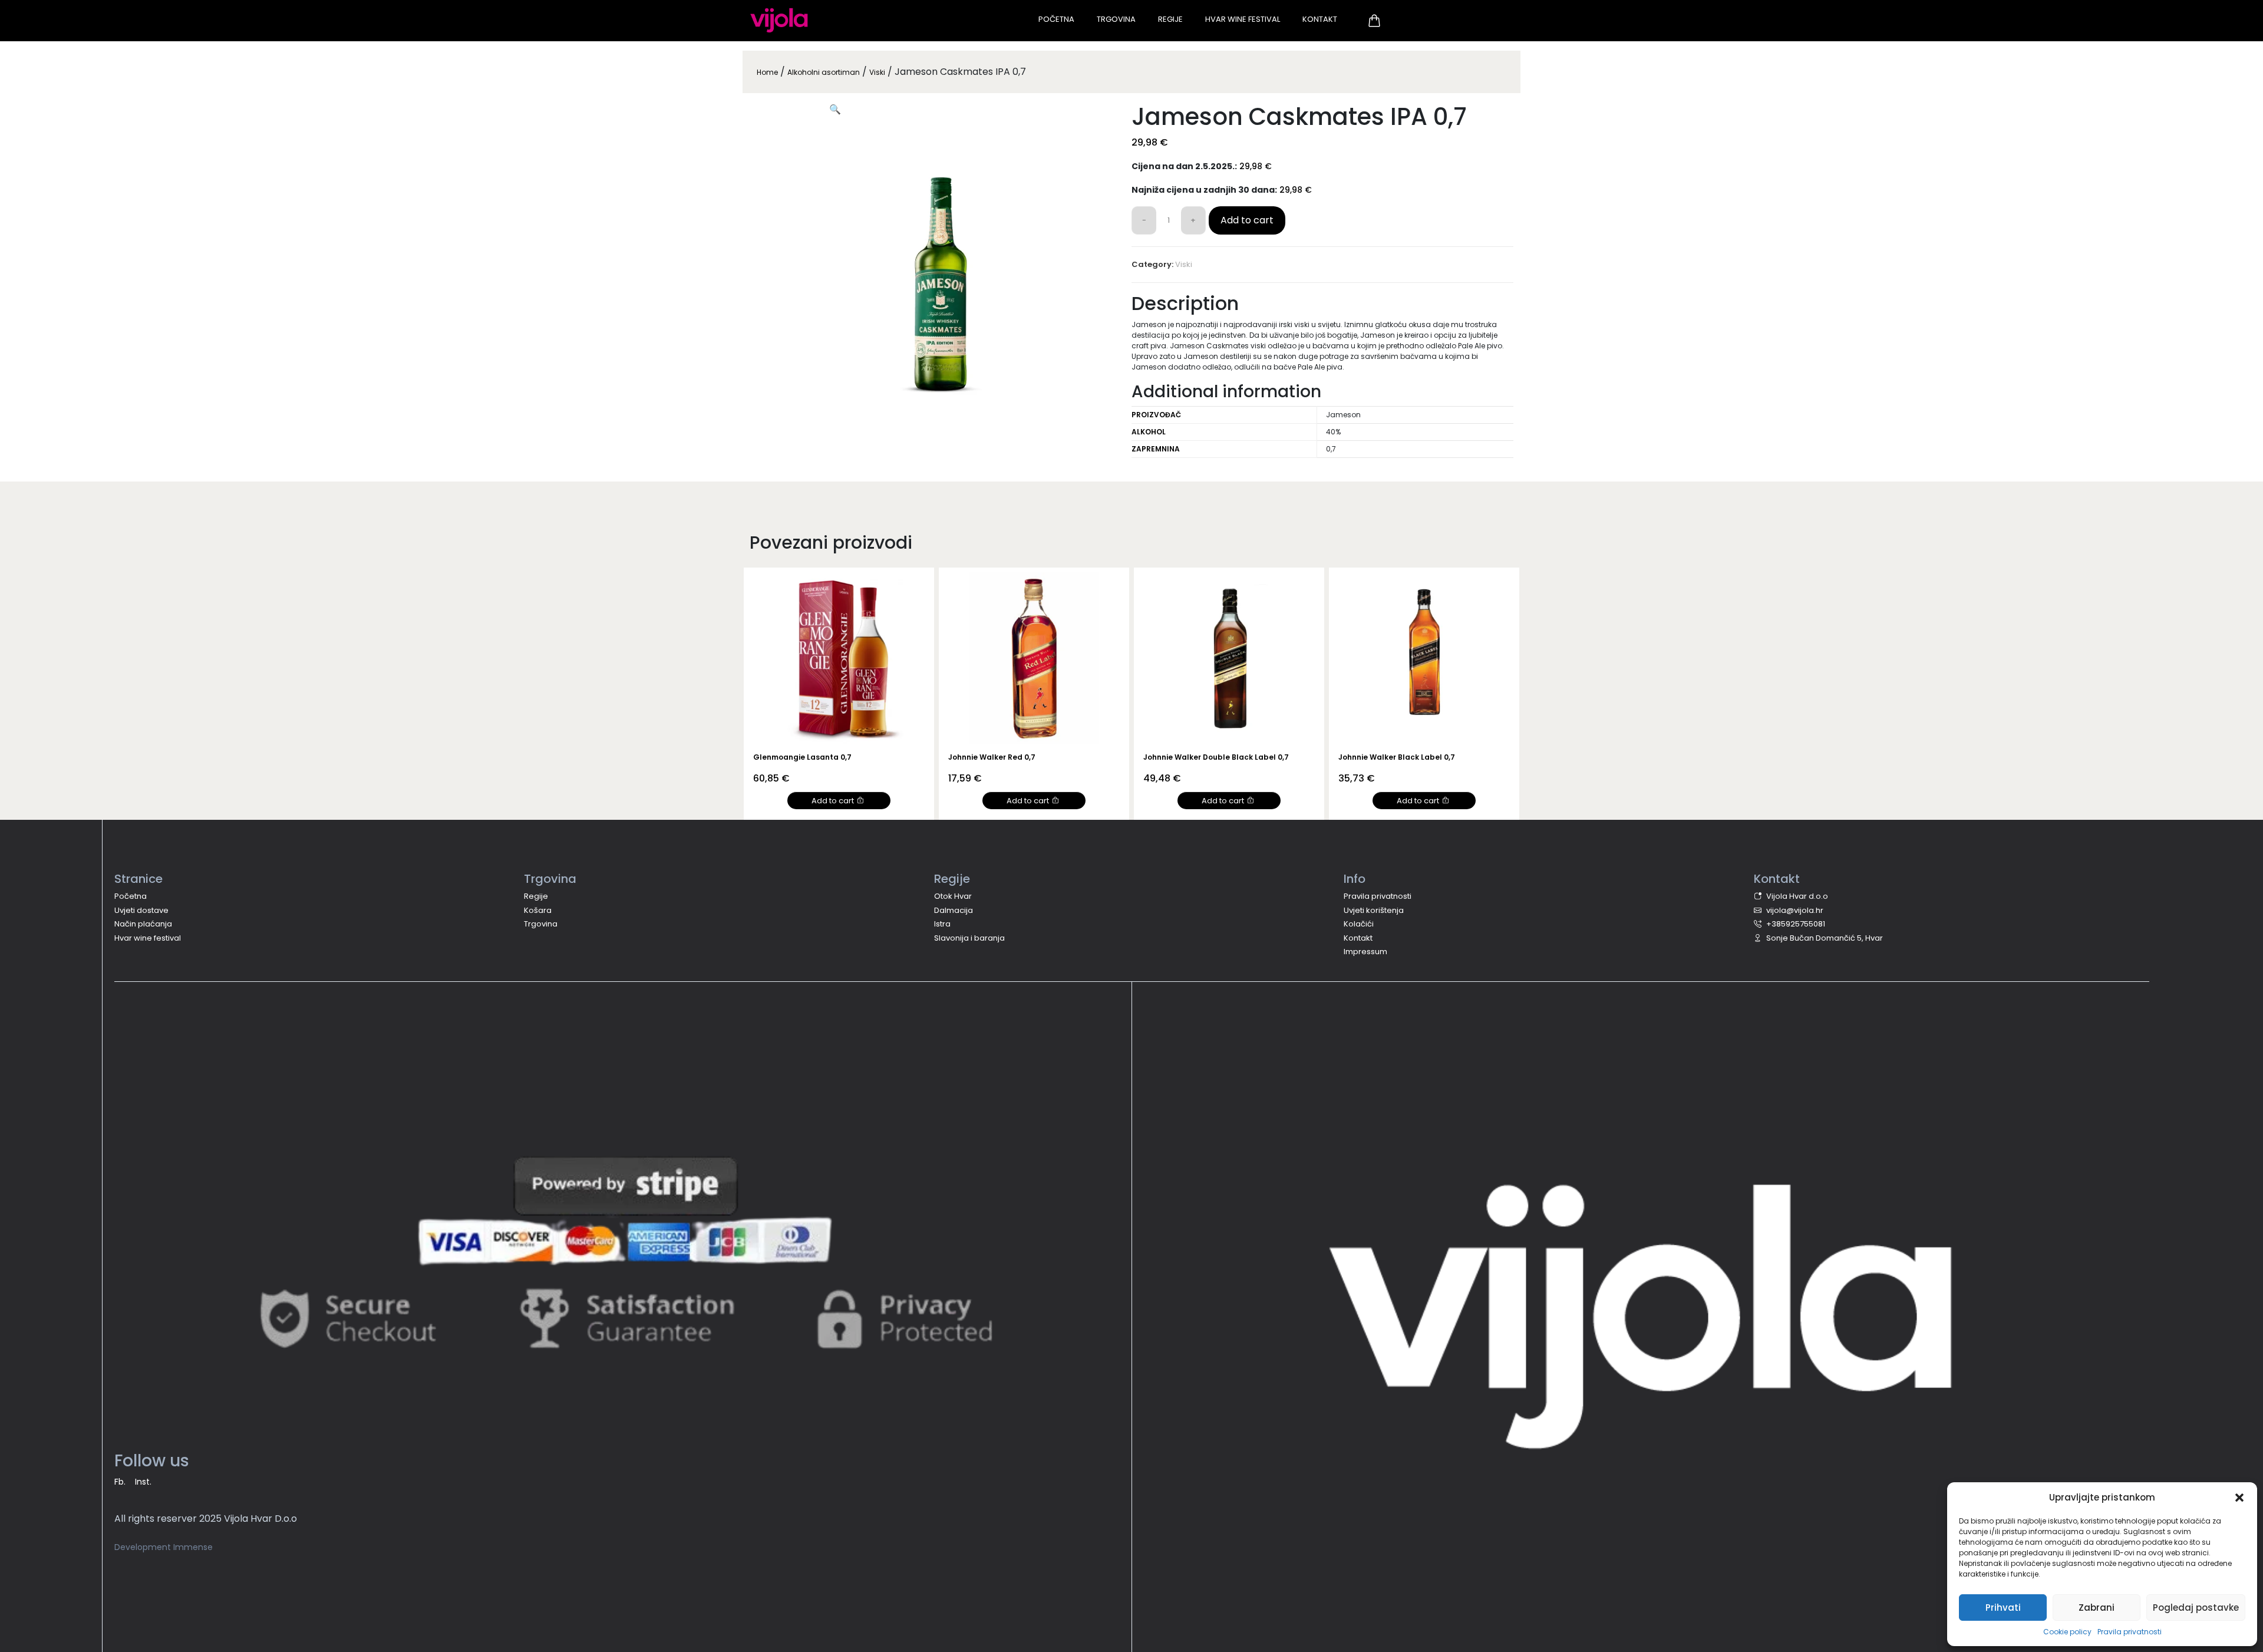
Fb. (120, 1482)
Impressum (1365, 952)
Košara (538, 910)
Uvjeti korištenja (1374, 910)
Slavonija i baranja (969, 938)
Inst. (143, 1482)
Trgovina (1116, 19)
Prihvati (2003, 1608)
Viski (877, 72)
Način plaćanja (143, 924)
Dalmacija (954, 910)
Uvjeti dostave (141, 910)
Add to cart (1247, 220)
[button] (2239, 1498)
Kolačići (1359, 924)
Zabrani (2097, 1608)
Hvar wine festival (148, 938)
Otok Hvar (953, 896)
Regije (1170, 19)
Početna (1056, 19)
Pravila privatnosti (2130, 1632)
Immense (193, 1547)
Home (767, 72)
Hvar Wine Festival (1243, 19)
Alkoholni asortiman (824, 72)
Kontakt (1320, 19)
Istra (942, 924)
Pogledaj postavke (2196, 1608)
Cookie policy (2067, 1632)
